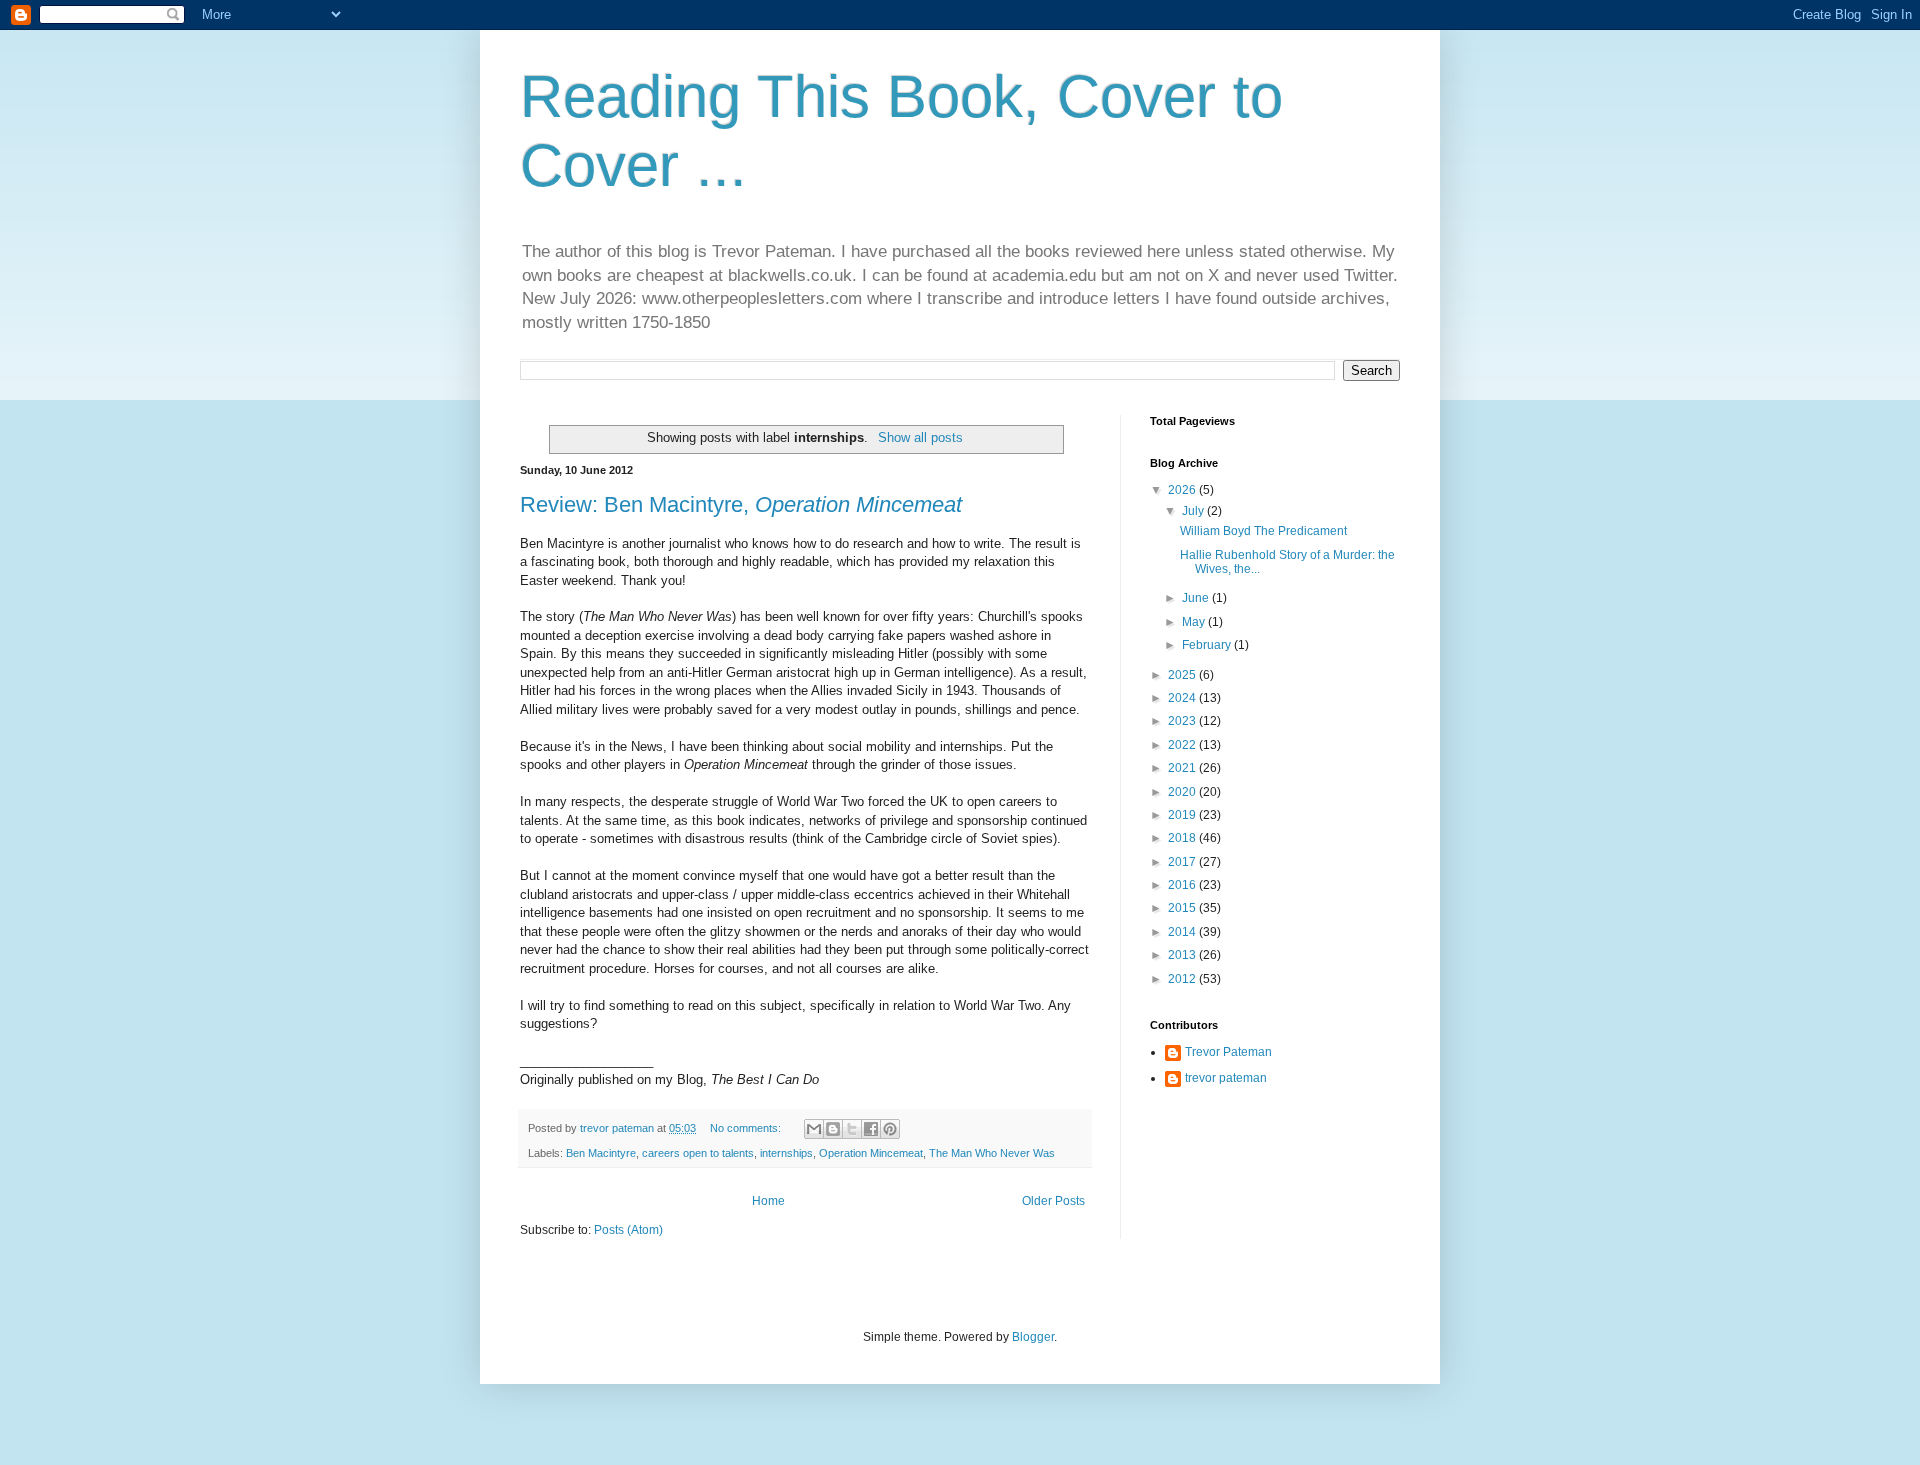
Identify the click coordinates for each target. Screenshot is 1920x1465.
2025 (1183, 675)
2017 (1183, 862)
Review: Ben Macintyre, (741, 504)
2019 (1183, 815)
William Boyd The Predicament (1263, 531)
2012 (1183, 979)
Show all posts (920, 437)
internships (786, 1153)
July (1194, 511)
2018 (1183, 838)
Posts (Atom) (628, 1230)
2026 (1183, 490)
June (1197, 598)
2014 (1183, 932)
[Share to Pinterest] (890, 1129)
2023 (1183, 721)
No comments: (747, 1128)
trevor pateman (1226, 1078)
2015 (1183, 908)
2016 (1183, 885)
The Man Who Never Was (992, 1153)
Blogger (1033, 1337)
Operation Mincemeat (871, 1153)
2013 (1183, 955)
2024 (1183, 698)
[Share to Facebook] (871, 1129)
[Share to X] (852, 1129)
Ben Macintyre (601, 1153)
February (1208, 645)
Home (768, 1201)
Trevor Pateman (1228, 1052)
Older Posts (1053, 1201)
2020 (1183, 792)
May (1195, 622)
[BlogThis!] (833, 1129)
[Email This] (814, 1129)
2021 (1183, 768)
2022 (1183, 745)
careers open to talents (698, 1153)
